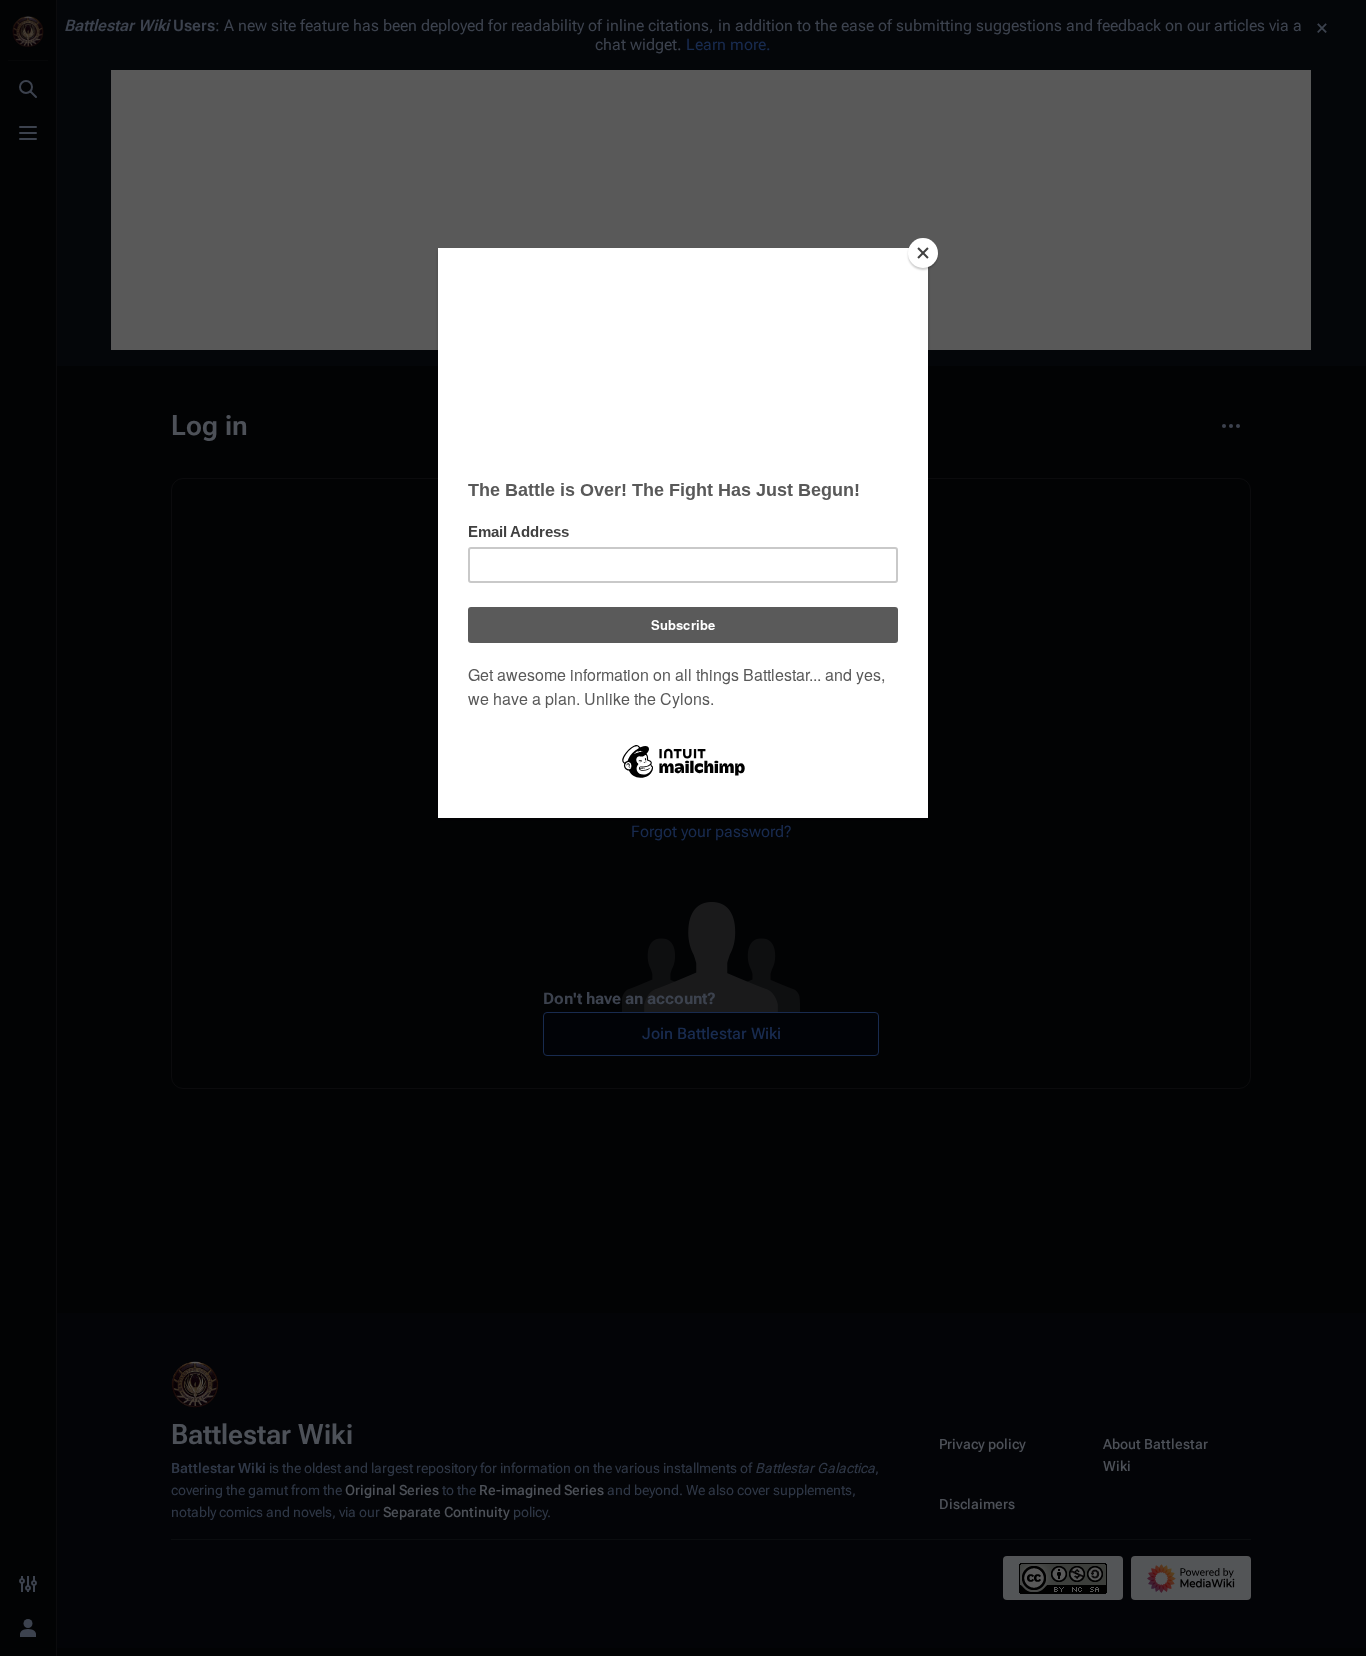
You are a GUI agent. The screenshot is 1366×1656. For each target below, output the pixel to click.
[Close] (923, 253)
